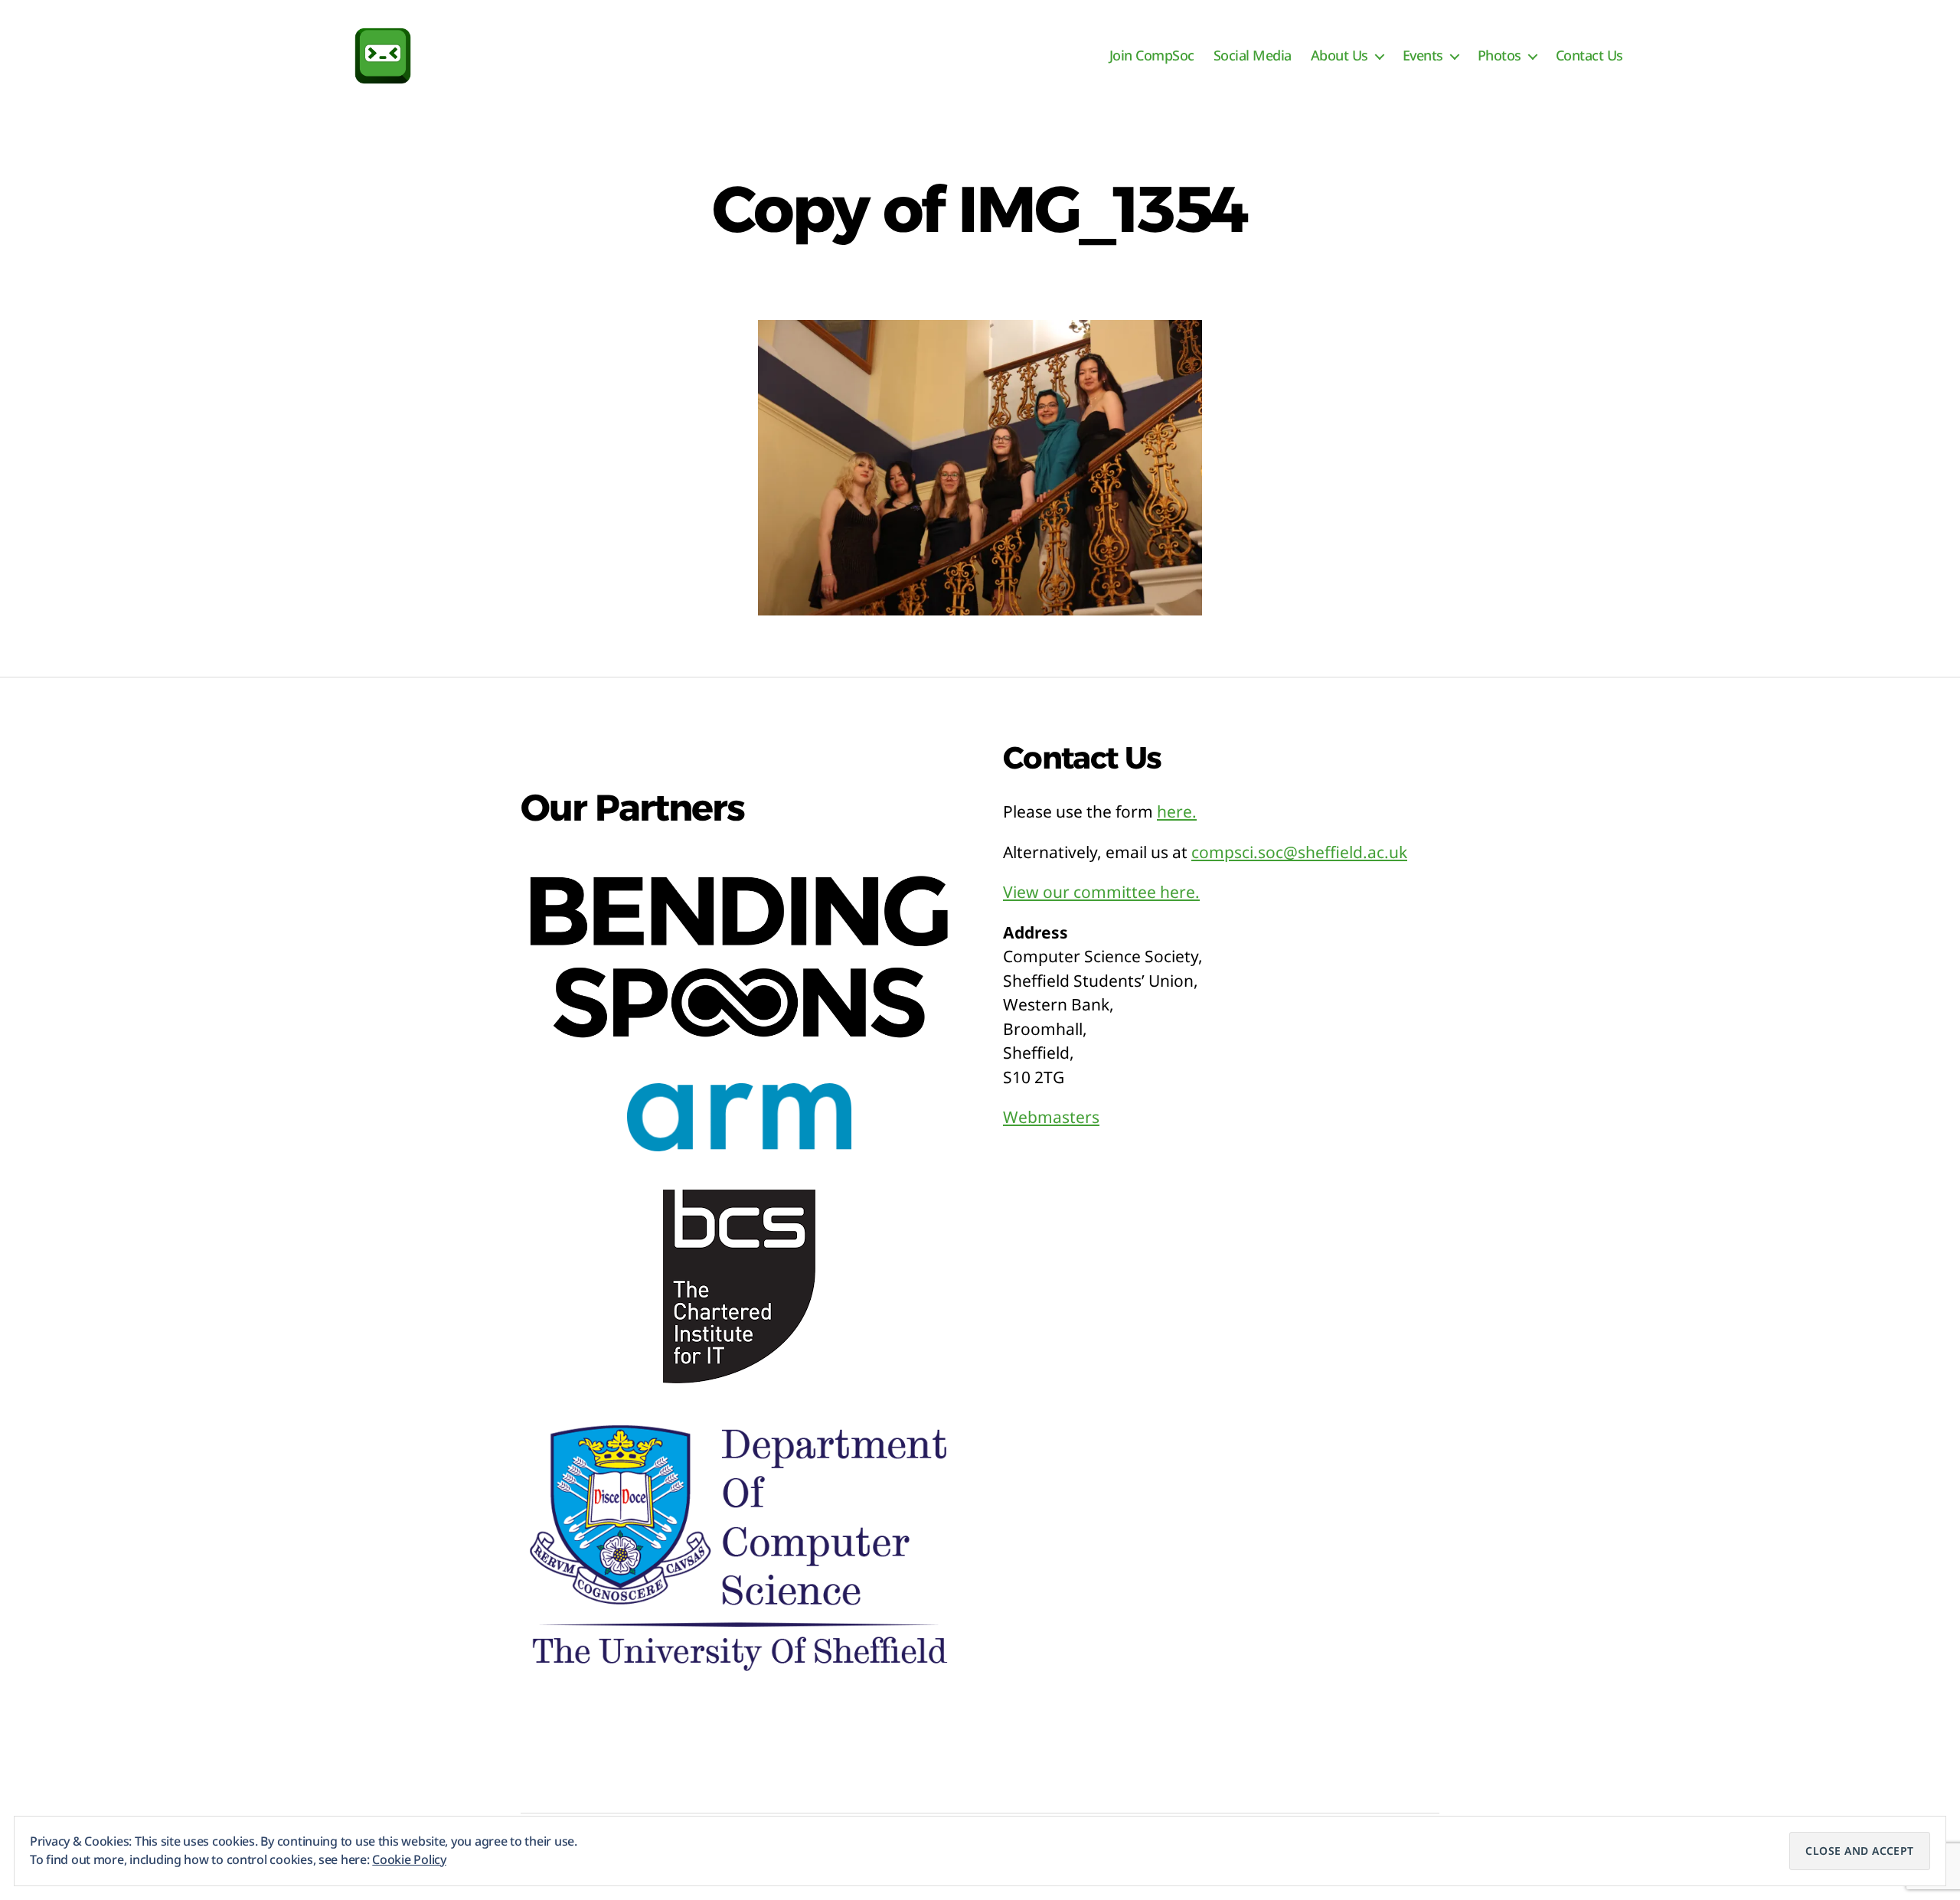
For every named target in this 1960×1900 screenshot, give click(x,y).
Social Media (1253, 56)
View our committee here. (1101, 892)
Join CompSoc (1152, 56)
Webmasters (1051, 1117)
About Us (1339, 56)
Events (1423, 56)
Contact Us (1589, 56)
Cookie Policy (409, 1859)
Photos (1499, 56)
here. (1177, 811)
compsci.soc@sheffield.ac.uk (1299, 852)
